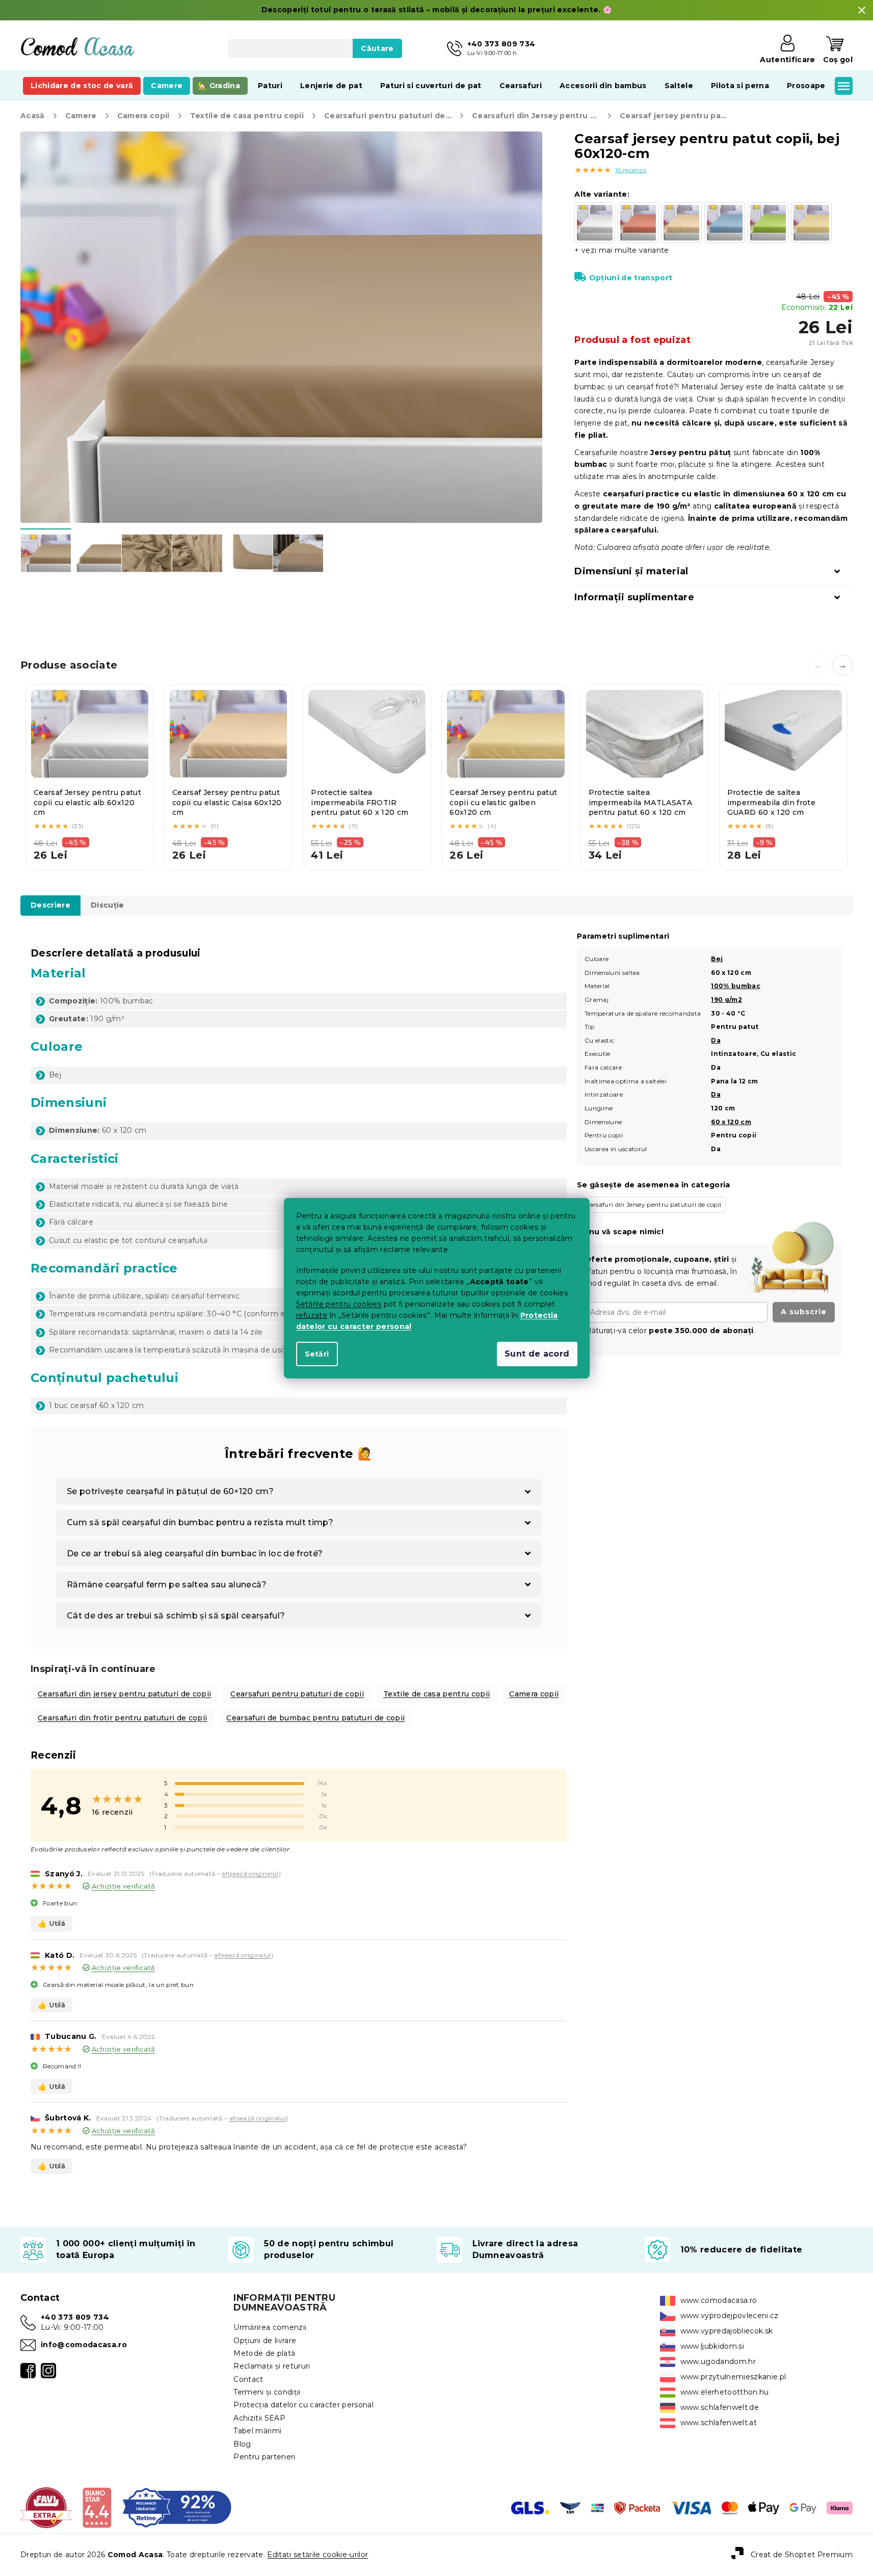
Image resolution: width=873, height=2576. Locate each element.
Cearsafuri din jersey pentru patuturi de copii (124, 1694)
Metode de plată (264, 2353)
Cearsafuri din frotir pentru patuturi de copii (122, 1718)
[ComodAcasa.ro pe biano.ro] (97, 2507)
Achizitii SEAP (259, 2418)
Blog (242, 2444)
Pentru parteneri (264, 2457)
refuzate (312, 1315)
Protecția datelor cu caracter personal (303, 2405)
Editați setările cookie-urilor (318, 2555)
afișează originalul (250, 1874)
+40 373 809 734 (75, 2317)
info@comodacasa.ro (84, 2345)
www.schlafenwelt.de (720, 2407)
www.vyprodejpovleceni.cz (730, 2316)
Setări (317, 1354)
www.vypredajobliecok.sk (727, 2331)
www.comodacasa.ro (719, 2300)
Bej (717, 959)
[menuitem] (82, 86)
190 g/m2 (726, 1000)
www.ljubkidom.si (712, 2346)
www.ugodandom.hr (718, 2361)
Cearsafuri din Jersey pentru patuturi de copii (651, 1204)
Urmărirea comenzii (270, 2327)
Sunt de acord (537, 1354)
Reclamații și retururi (272, 2366)
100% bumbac (736, 986)
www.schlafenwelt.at (719, 2423)
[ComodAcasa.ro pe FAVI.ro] (46, 2507)
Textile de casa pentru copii (437, 1694)
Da (716, 1040)
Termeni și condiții (267, 2392)
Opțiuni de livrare (265, 2341)
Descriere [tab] (50, 905)
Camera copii (534, 1694)
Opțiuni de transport (631, 278)
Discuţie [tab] (108, 905)
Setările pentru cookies (339, 1304)
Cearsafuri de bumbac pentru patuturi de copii (315, 1718)
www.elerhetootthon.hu (725, 2392)
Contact (248, 2379)
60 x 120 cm (731, 1122)
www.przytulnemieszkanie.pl (733, 2377)
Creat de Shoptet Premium (802, 2554)
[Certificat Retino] (177, 2507)
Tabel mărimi (257, 2431)
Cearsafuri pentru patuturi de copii (297, 1694)
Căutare (377, 48)
